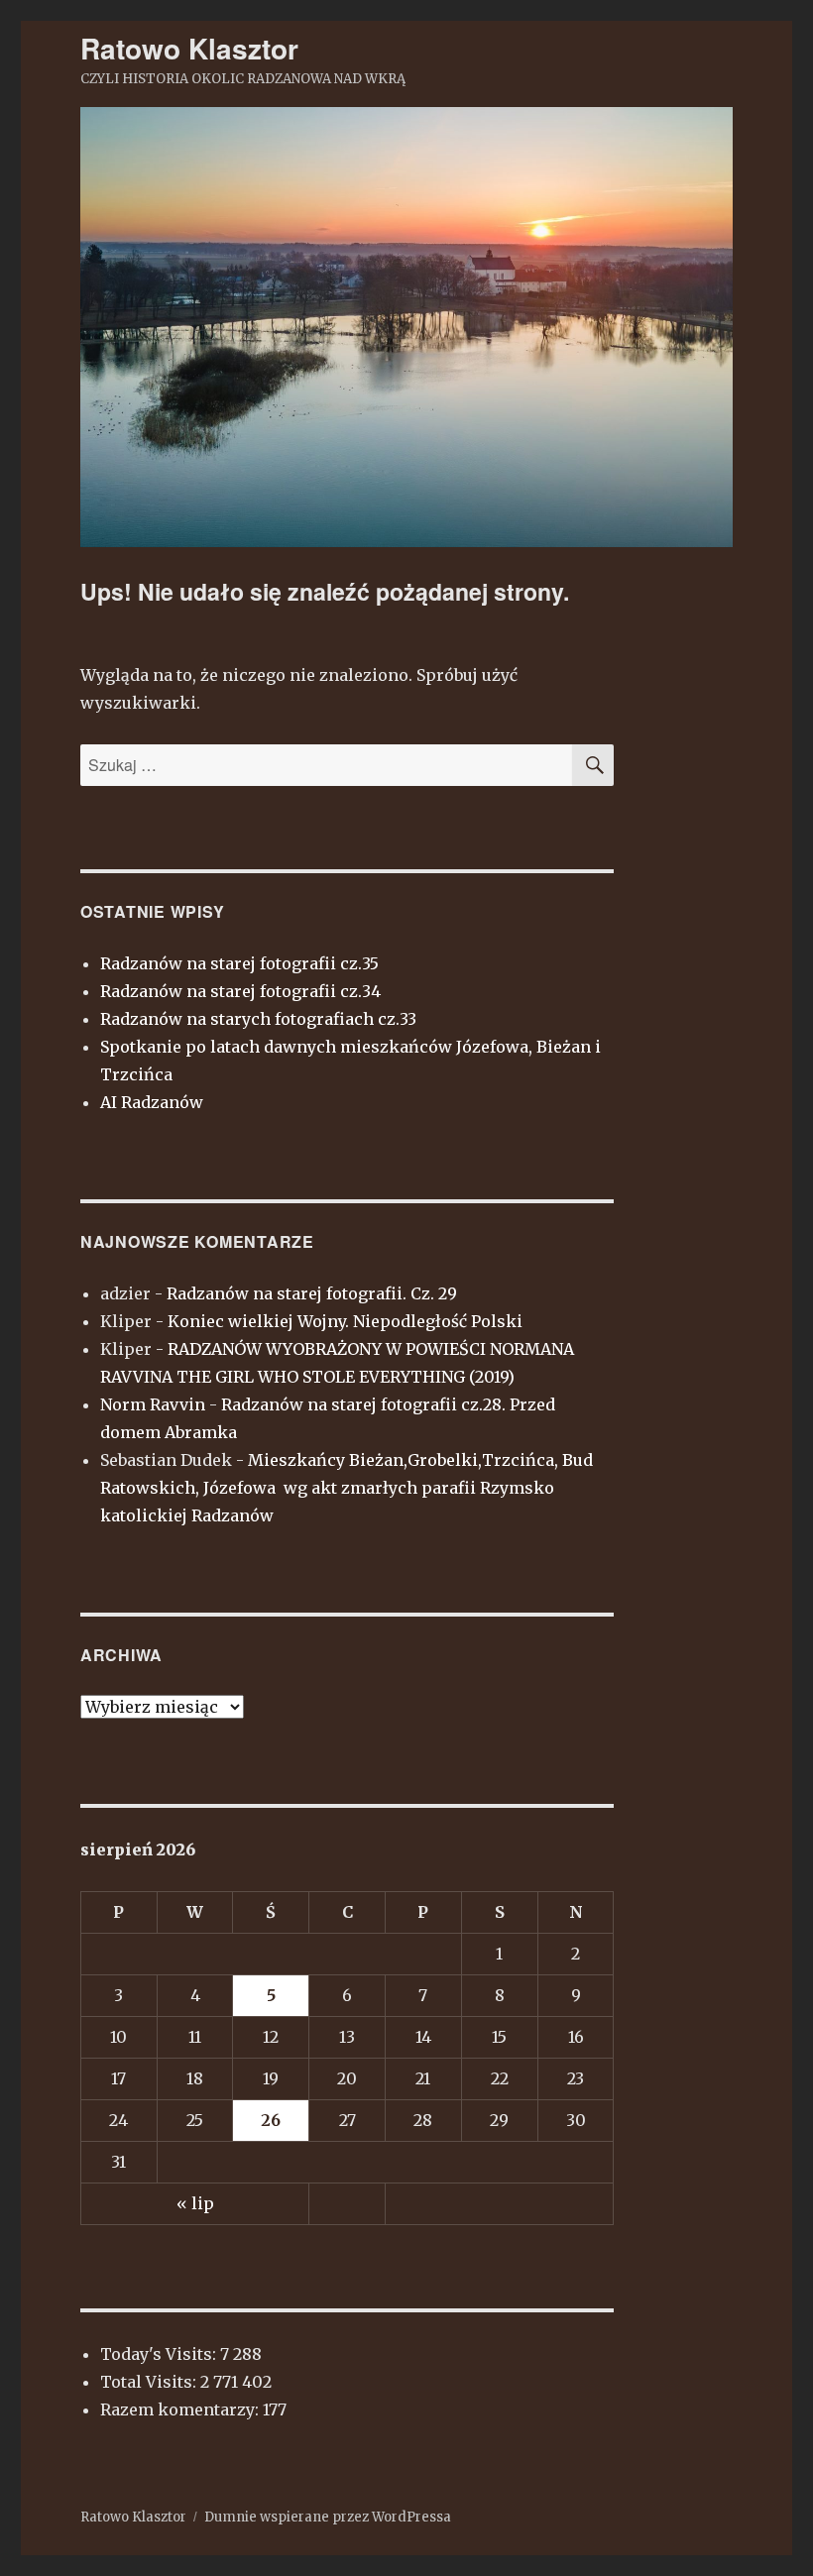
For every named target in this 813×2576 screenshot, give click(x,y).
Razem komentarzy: (181, 2409)
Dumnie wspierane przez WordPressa (328, 2517)
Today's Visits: (160, 2354)
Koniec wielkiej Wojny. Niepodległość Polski (345, 1321)
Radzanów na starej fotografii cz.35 (239, 963)
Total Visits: (150, 2382)
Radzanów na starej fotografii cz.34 (240, 991)
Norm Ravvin (153, 1404)
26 (271, 2120)
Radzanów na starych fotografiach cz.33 (258, 1019)
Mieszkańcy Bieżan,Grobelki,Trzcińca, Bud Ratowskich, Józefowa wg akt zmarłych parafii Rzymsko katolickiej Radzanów (347, 1488)
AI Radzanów (152, 1102)
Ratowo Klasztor (189, 48)
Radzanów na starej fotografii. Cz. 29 (312, 1293)
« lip (195, 2203)
